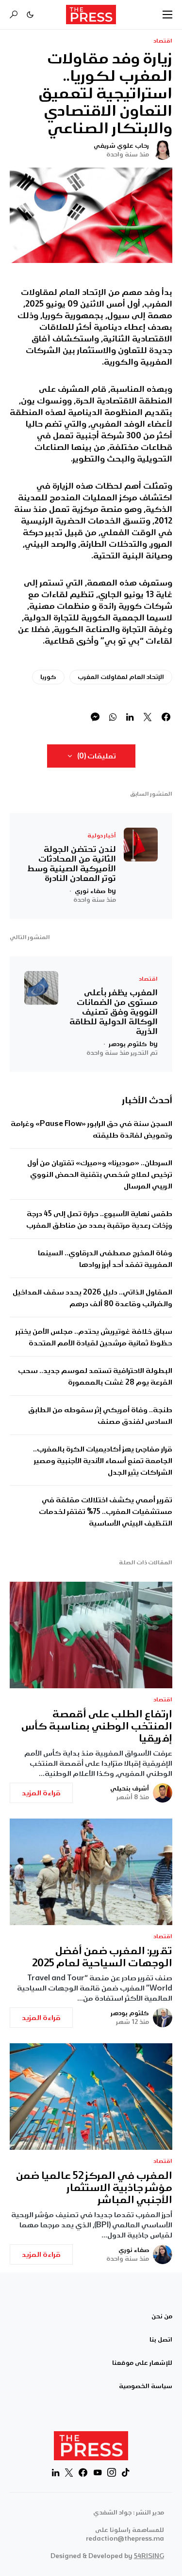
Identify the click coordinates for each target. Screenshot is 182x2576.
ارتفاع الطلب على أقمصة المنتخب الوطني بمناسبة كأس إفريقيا (97, 1726)
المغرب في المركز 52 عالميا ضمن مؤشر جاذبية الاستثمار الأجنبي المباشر (94, 2188)
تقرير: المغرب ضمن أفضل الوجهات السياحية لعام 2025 (102, 1957)
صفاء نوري (134, 2250)
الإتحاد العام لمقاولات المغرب (121, 677)
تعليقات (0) (97, 756)
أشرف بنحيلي (130, 1789)
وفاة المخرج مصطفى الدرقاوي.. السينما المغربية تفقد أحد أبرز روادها (105, 1259)
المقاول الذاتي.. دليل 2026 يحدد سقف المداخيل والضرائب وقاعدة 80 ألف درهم (92, 1298)
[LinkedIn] (56, 2472)
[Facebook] (83, 2472)
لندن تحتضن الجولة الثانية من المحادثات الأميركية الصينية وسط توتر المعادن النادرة (72, 864)
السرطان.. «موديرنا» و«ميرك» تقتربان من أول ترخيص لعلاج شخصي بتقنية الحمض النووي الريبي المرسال (100, 1174)
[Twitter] (69, 2472)
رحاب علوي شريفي (121, 146)
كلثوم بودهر (130, 2013)
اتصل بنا (161, 2340)
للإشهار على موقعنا (142, 2363)
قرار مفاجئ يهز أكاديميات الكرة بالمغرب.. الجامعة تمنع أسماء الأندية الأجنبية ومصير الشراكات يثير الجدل (103, 1461)
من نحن (162, 2316)
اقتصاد (163, 41)
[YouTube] (98, 2472)
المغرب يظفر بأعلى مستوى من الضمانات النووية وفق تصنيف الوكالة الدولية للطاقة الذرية (114, 1012)
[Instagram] (112, 2472)
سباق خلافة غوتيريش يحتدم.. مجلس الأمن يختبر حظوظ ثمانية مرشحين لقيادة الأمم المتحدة (94, 1337)
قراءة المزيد (41, 1793)
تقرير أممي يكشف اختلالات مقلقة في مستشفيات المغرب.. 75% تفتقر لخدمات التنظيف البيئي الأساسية (106, 1512)
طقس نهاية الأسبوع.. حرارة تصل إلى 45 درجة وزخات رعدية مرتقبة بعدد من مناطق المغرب (99, 1219)
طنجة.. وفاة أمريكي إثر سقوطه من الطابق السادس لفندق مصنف (100, 1416)
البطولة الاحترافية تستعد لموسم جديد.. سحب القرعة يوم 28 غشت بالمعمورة (95, 1376)
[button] (167, 15)
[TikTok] (126, 2472)
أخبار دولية (102, 836)
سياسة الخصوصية (146, 2386)
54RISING (149, 2556)
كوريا (48, 677)
